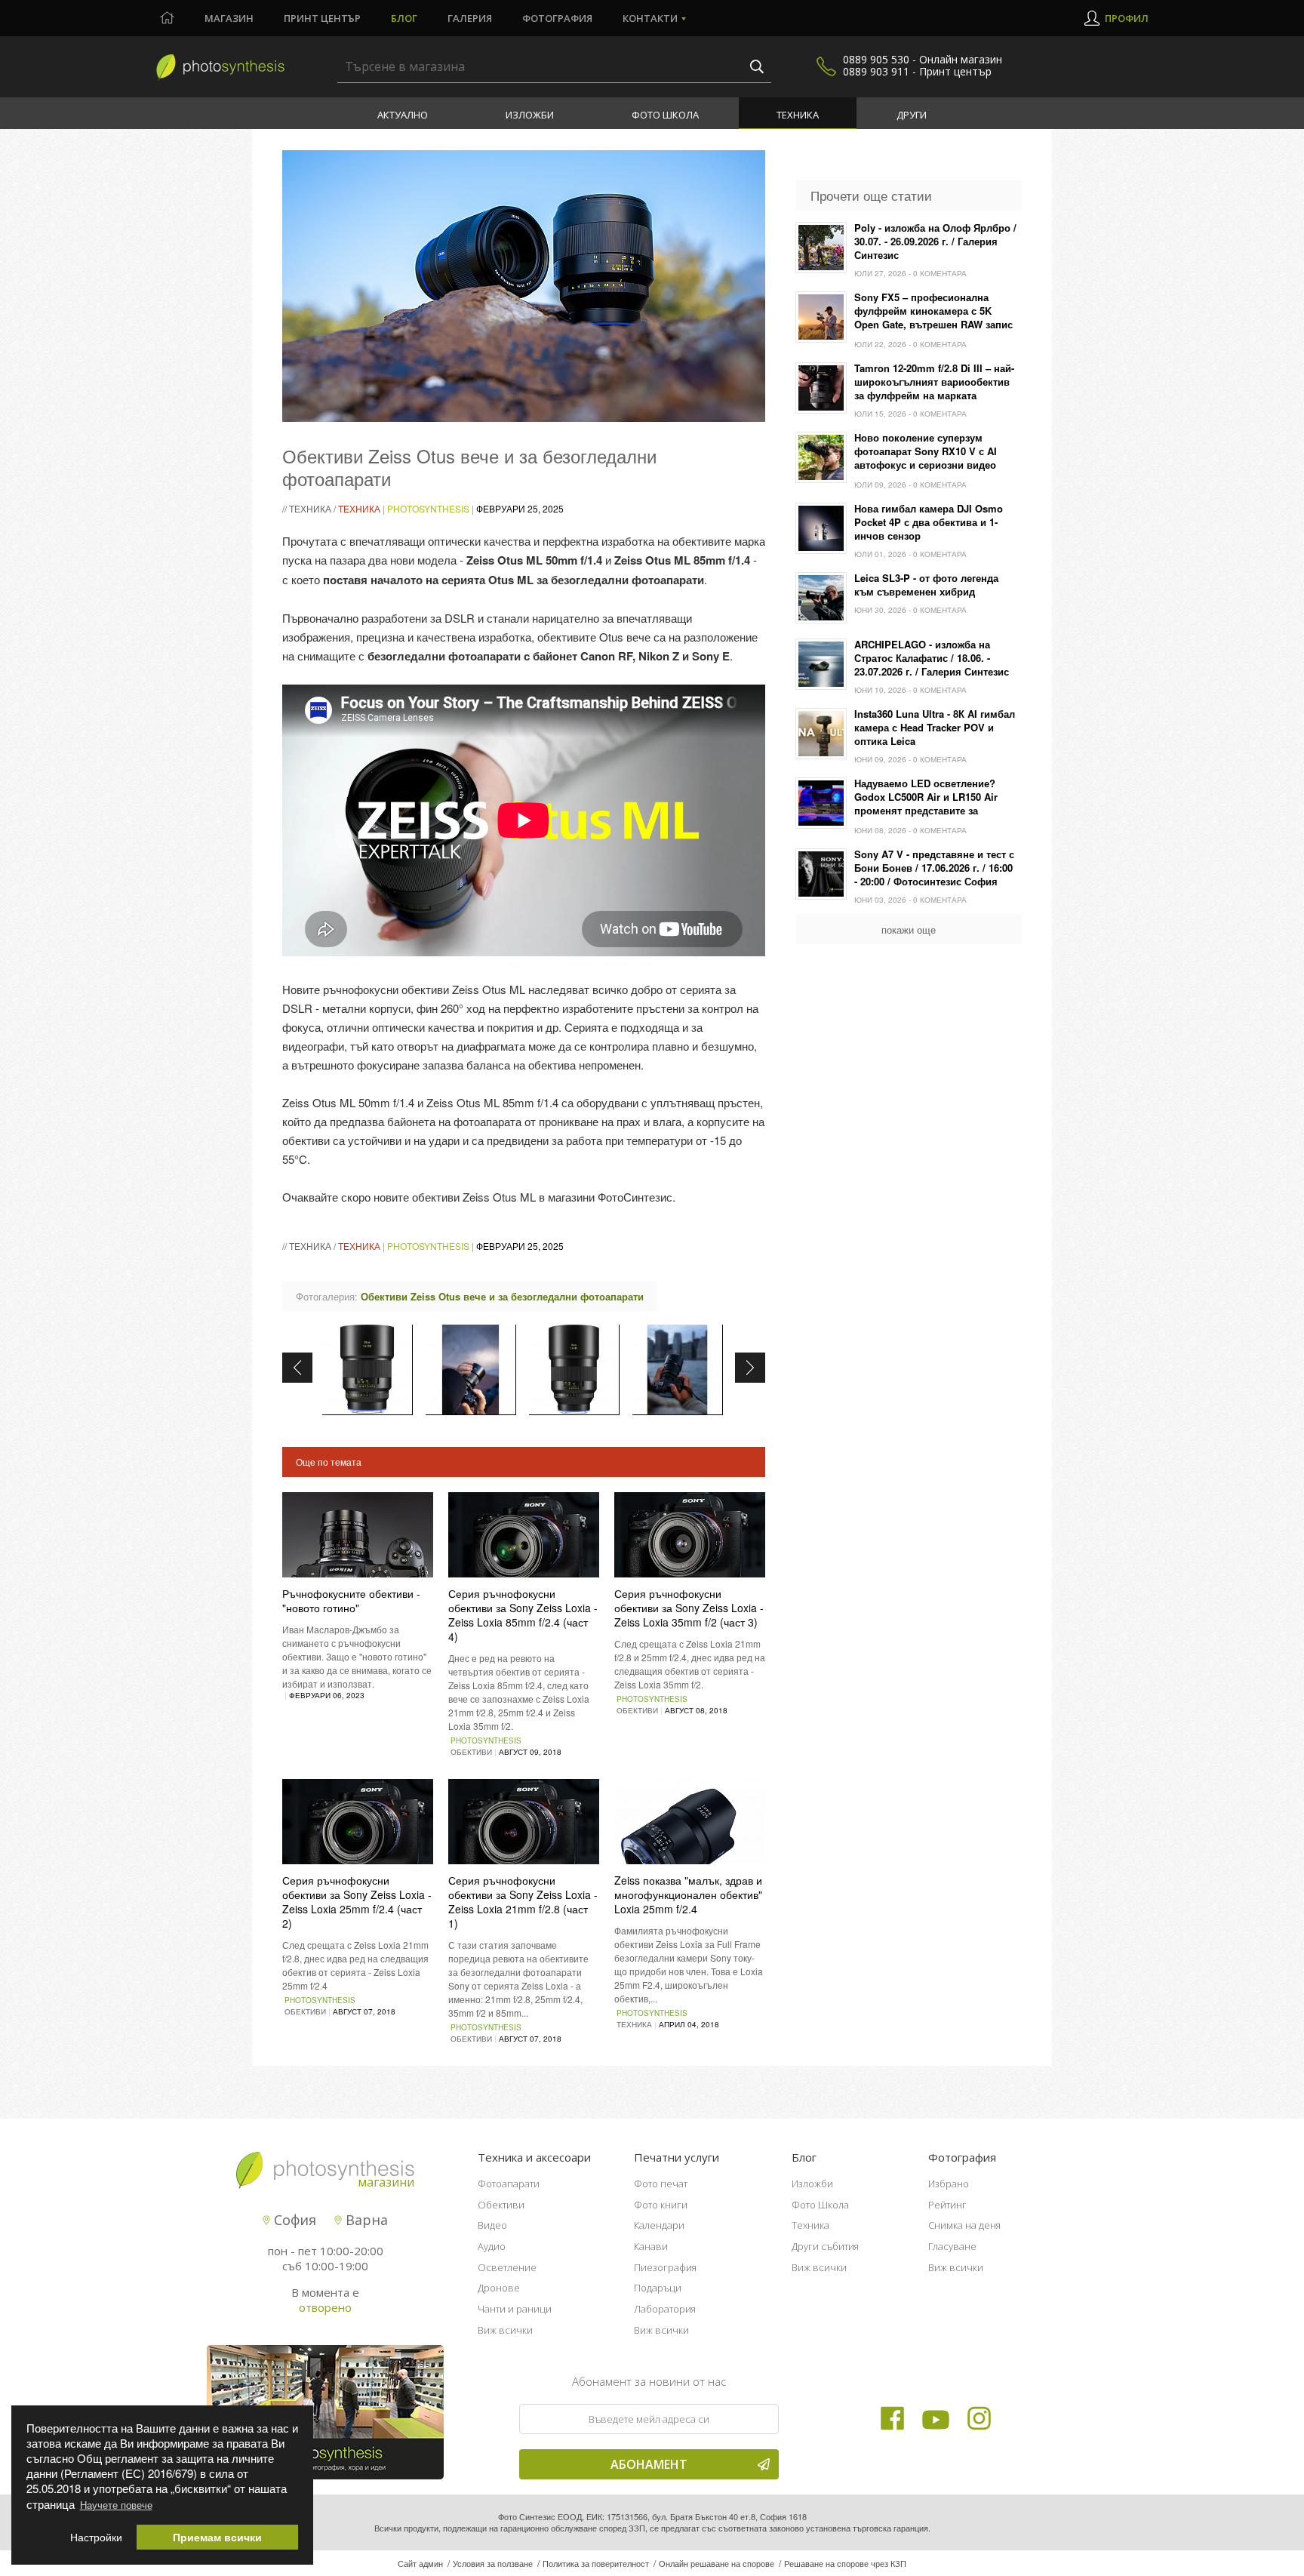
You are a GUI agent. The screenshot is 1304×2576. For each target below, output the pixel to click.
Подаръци (658, 2288)
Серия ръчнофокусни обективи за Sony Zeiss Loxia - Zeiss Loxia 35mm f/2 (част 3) (689, 1608)
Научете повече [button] (116, 2505)
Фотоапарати (509, 2184)
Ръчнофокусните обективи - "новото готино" (351, 1600)
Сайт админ (420, 2563)
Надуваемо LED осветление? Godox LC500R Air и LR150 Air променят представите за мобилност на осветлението (926, 798)
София (293, 2220)
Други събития (825, 2246)
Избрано (949, 2184)
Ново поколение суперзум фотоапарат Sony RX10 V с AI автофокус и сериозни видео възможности (926, 452)
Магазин (229, 18)
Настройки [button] (96, 2537)
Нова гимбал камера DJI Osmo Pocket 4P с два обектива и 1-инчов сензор (929, 522)
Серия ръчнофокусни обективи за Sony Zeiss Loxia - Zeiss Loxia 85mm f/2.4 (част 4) (523, 1615)
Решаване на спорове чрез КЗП (845, 2563)
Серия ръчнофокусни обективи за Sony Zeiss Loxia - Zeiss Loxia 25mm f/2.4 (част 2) (357, 1902)
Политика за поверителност (596, 2563)
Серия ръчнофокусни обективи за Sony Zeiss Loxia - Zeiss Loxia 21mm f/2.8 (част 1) (523, 1902)
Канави (651, 2246)
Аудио (492, 2246)
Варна (365, 2220)
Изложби (530, 115)
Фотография (557, 18)
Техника (798, 115)
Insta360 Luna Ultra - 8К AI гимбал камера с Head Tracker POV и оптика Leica (935, 728)
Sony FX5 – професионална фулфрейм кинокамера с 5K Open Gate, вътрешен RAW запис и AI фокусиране (933, 312)
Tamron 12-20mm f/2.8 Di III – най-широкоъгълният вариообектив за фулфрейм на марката (934, 382)
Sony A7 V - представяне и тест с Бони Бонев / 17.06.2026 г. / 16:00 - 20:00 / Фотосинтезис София (934, 868)
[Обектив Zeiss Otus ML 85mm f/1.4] (574, 1370)
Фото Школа (665, 115)
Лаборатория (665, 2309)
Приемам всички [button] (217, 2537)
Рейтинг (947, 2205)
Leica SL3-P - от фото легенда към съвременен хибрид (926, 585)
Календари (659, 2225)
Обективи (501, 2205)
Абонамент (649, 2464)
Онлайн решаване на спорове (717, 2563)
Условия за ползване (493, 2563)
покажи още (909, 929)
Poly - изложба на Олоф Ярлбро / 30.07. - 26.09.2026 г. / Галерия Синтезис (935, 242)
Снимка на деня (964, 2225)
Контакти (650, 18)
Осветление (507, 2267)
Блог (404, 18)
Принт (322, 18)
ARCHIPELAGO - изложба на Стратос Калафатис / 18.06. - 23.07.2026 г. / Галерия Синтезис (932, 658)
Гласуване (952, 2246)
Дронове (499, 2288)
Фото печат (661, 2184)
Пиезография (665, 2267)
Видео (492, 2225)
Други (912, 115)
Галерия (470, 18)
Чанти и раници (515, 2309)
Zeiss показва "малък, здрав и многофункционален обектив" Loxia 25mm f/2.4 (688, 1894)
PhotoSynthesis (428, 508)
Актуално (403, 115)
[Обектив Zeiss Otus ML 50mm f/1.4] (368, 1370)
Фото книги (661, 2205)
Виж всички (505, 2330)
